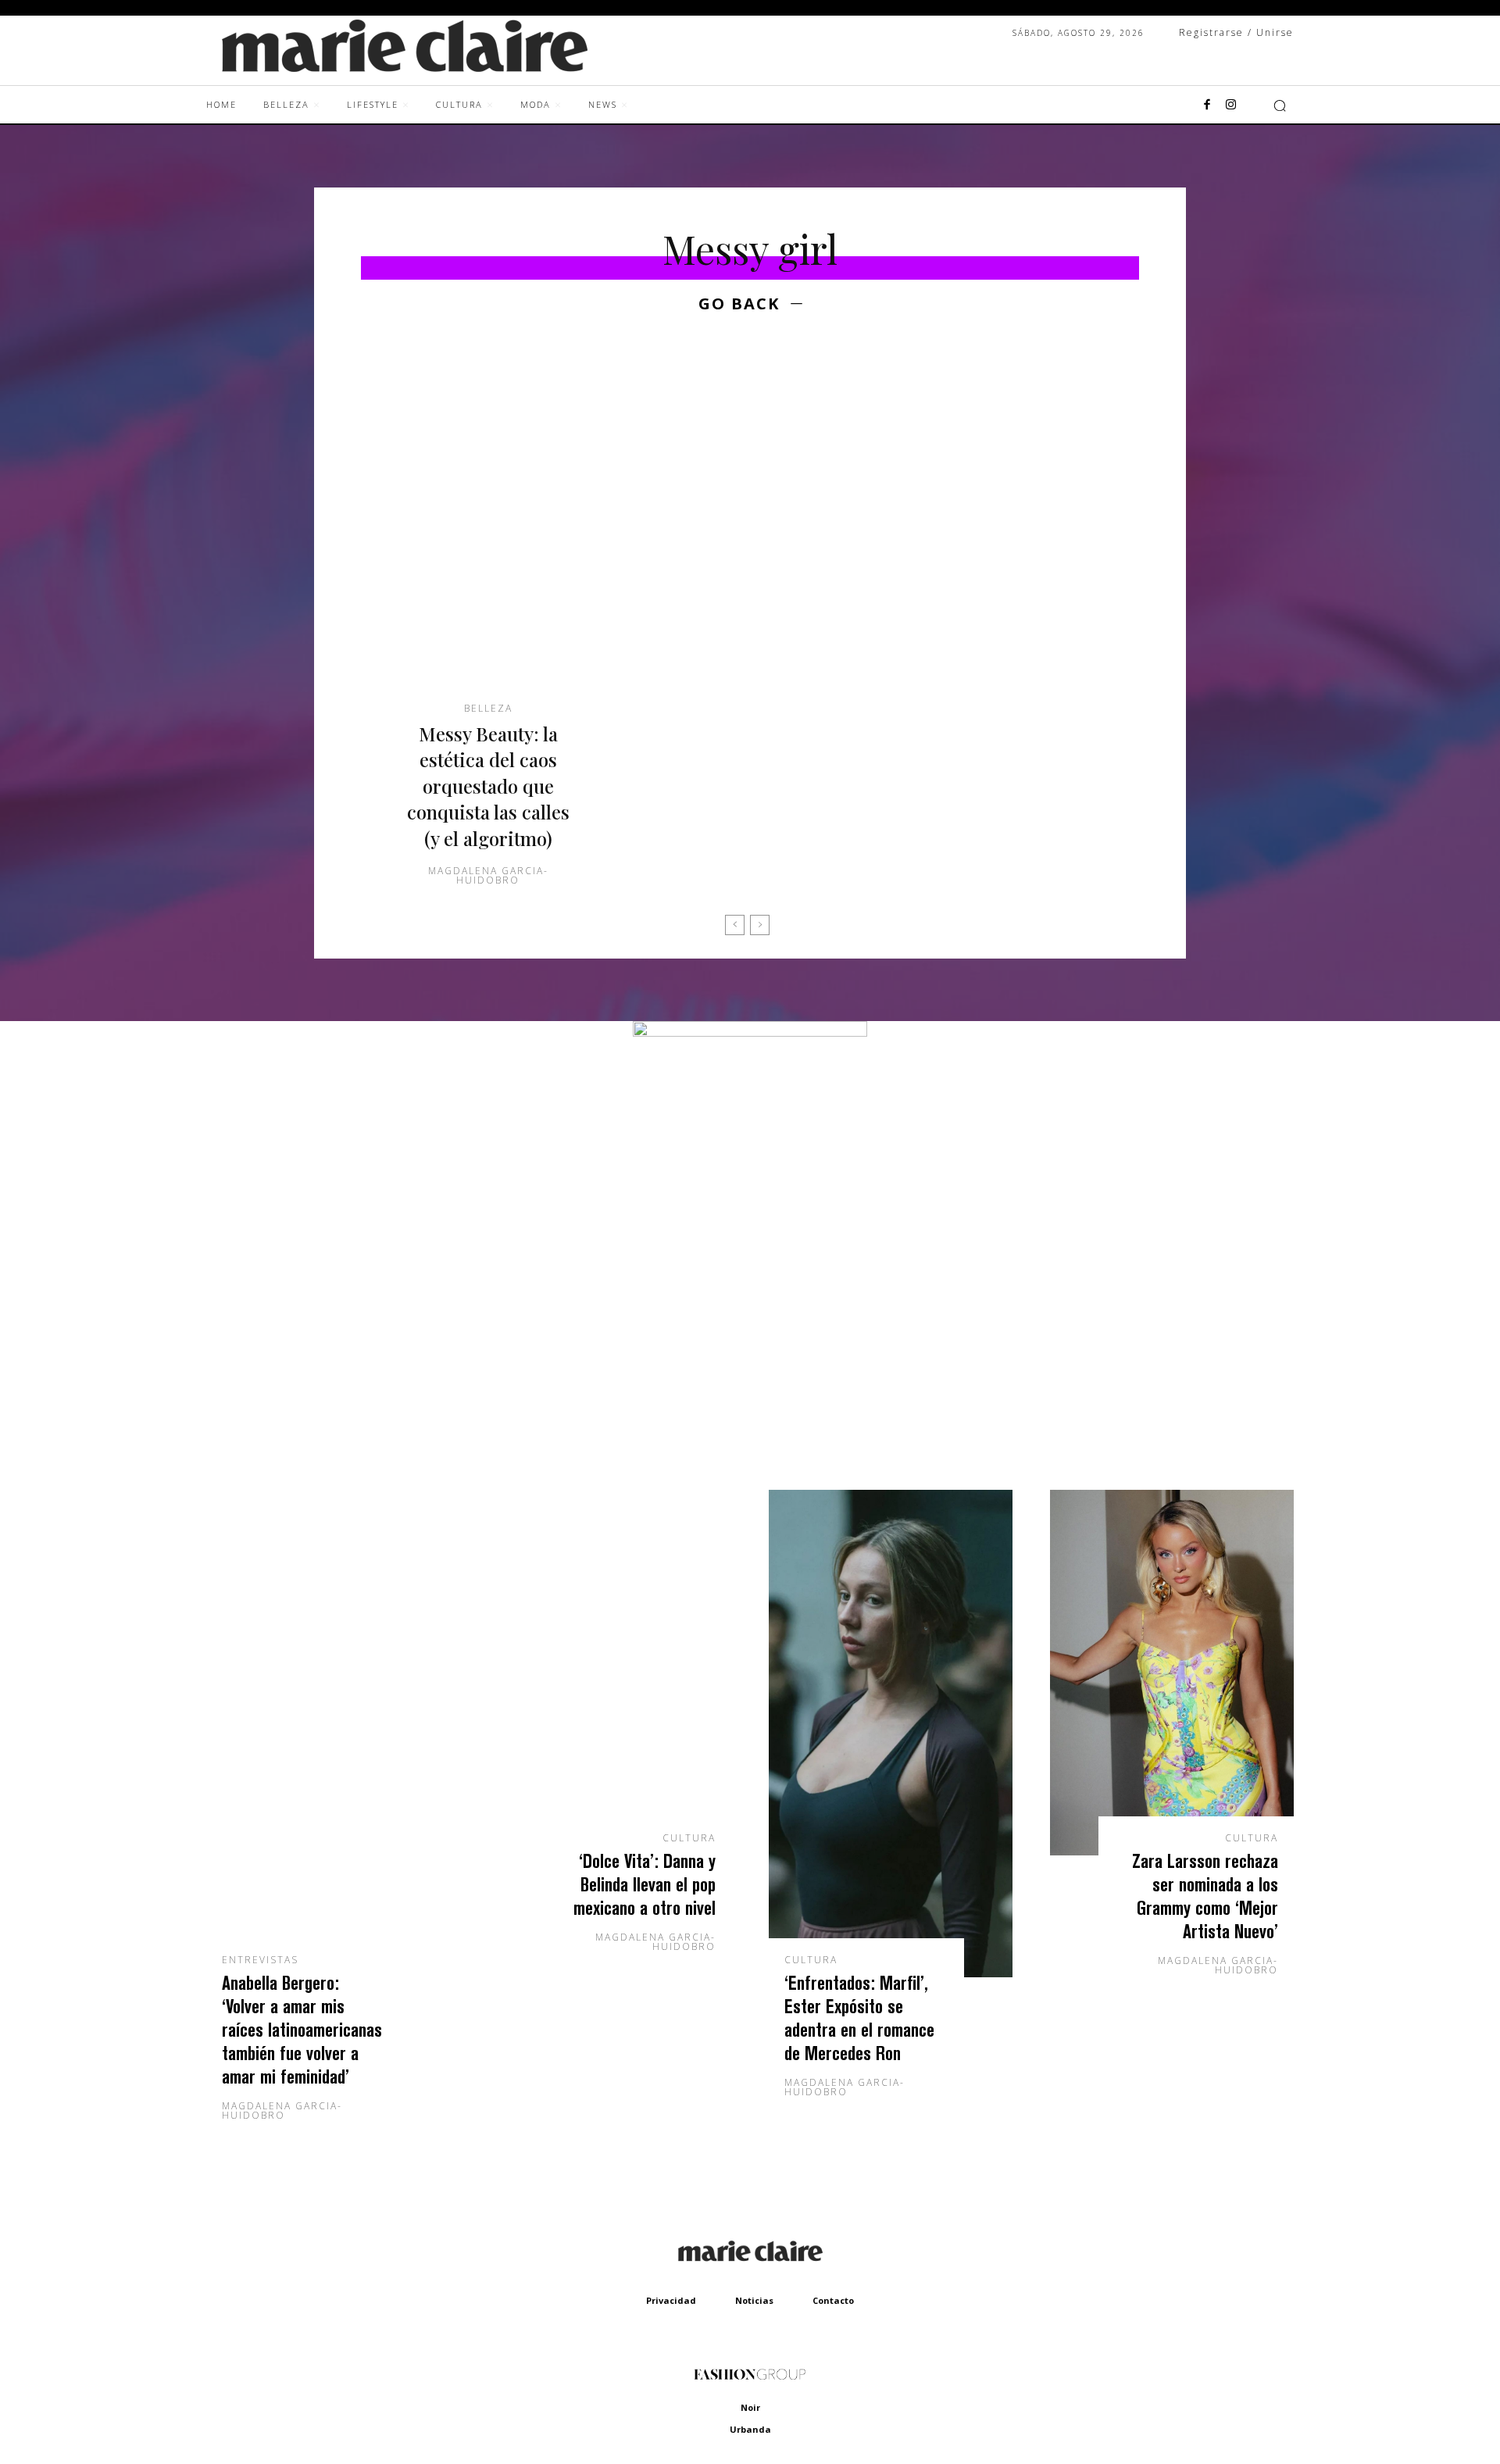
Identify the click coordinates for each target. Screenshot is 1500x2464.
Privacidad (671, 2300)
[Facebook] (1207, 105)
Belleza (488, 709)
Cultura (689, 1838)
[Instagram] (1230, 105)
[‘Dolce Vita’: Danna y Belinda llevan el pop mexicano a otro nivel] (609, 1673)
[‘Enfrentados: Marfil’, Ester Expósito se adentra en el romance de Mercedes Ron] (891, 1734)
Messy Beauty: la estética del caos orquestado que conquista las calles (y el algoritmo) (488, 786)
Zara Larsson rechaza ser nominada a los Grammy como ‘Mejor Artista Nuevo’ (1205, 1896)
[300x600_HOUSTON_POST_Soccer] (750, 1032)
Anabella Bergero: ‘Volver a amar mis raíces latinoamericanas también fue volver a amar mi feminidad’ (302, 2029)
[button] (1280, 105)
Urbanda (750, 2429)
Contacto (833, 2300)
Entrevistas (260, 1960)
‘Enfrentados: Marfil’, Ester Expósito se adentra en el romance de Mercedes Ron (859, 2018)
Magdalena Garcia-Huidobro (488, 875)
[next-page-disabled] (760, 925)
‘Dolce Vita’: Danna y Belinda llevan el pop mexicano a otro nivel (645, 1884)
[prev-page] (735, 925)
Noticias (754, 2300)
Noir (750, 2407)
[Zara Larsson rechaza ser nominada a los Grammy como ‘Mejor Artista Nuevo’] (1172, 1673)
